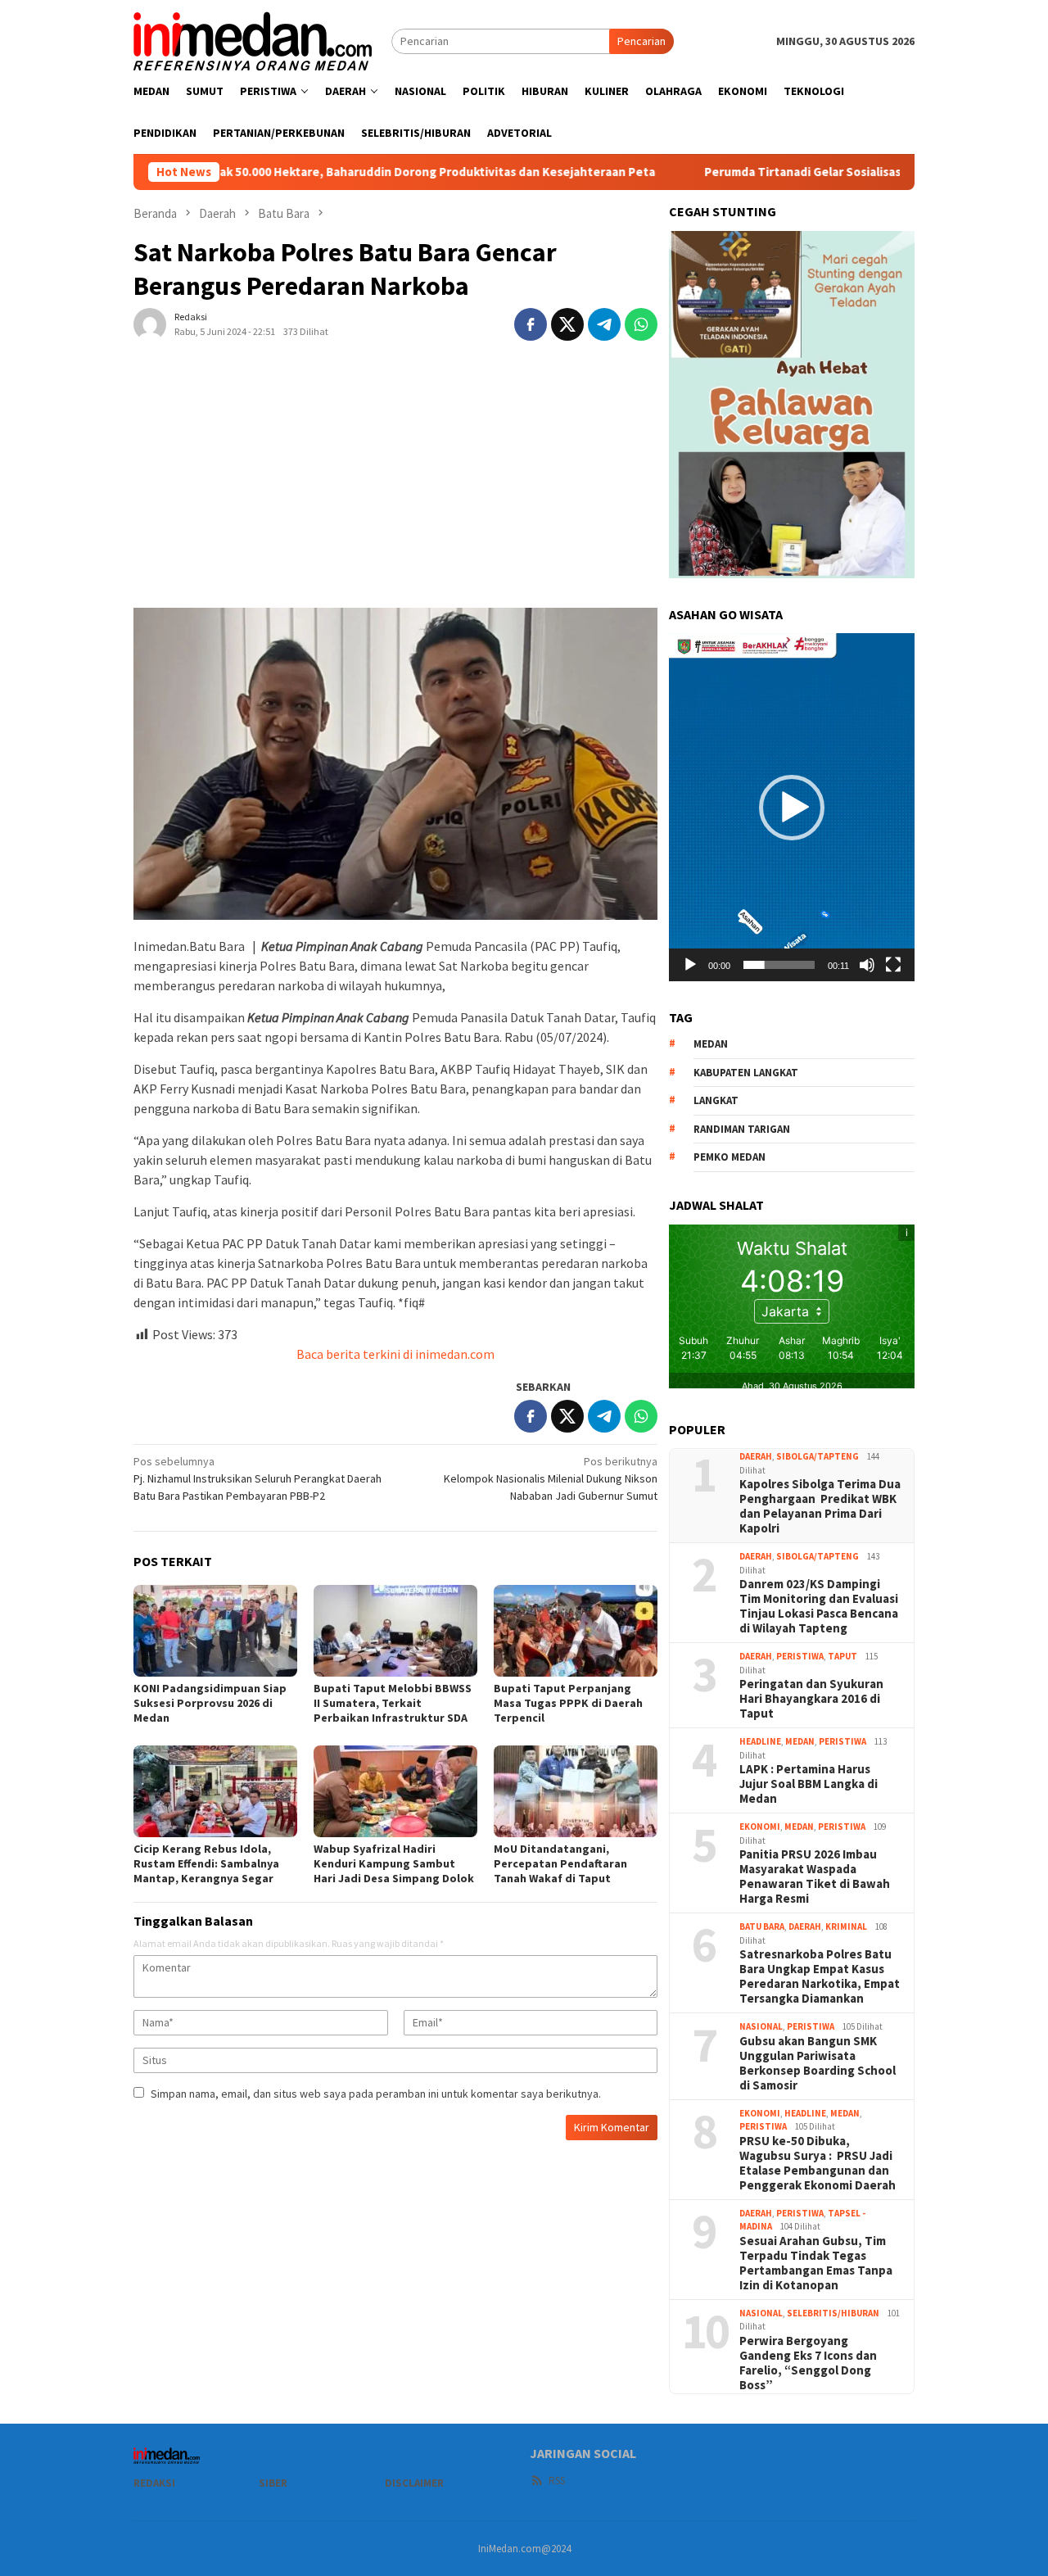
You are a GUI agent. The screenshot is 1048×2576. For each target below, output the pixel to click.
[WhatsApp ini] (641, 324)
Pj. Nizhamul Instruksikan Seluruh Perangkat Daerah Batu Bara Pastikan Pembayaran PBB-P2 (257, 1478)
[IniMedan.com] (253, 39)
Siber (273, 2483)
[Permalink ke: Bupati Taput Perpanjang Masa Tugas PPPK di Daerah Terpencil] (576, 1631)
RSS (557, 2481)
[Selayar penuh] (893, 965)
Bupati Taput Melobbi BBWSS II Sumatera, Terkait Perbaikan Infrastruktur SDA (393, 1703)
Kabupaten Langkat (746, 1073)
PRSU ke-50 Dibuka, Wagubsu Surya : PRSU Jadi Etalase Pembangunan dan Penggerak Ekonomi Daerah (818, 2163)
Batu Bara (762, 1926)
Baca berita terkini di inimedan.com (395, 1354)
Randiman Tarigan (742, 1129)
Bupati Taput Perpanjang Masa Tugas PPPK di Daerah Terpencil (568, 1703)
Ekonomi (760, 1827)
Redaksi (154, 2483)
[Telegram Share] (604, 324)
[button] (792, 808)
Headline (760, 1741)
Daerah (756, 1456)
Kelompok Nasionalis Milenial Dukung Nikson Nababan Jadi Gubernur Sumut (551, 1478)
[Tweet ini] (567, 324)
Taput (842, 1656)
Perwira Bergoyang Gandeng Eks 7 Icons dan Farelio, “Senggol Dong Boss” (808, 2363)
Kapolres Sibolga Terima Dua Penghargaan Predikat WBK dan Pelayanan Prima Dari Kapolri (820, 1506)
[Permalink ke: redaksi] (150, 323)
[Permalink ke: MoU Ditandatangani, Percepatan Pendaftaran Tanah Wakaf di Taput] (576, 1791)
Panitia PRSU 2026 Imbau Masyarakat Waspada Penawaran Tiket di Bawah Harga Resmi (815, 1877)
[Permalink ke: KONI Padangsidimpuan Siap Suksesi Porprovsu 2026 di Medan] (215, 1631)
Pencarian (641, 41)
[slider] (779, 965)
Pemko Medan (730, 1157)
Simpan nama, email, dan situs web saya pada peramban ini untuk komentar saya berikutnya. (376, 2094)
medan (711, 1044)
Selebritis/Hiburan (833, 2313)
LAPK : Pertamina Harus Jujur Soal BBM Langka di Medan (809, 1784)
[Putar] (690, 965)
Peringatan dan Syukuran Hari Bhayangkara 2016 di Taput (811, 1699)
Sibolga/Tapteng (818, 1456)
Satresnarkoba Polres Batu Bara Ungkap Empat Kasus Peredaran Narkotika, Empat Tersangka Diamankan (820, 1976)
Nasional (761, 2026)
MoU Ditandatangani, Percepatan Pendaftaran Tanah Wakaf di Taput (560, 1863)
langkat (716, 1100)
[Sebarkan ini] (531, 324)
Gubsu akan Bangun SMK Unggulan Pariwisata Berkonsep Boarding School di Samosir (818, 2063)
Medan (800, 1741)
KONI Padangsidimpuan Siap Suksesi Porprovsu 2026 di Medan (210, 1703)
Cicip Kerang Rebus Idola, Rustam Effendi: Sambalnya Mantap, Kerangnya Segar (206, 1863)
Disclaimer (414, 2483)
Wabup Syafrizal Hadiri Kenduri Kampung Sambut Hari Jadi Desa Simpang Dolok (394, 1863)
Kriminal (846, 1926)
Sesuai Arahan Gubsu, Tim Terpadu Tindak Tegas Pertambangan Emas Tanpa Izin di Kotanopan (816, 2263)
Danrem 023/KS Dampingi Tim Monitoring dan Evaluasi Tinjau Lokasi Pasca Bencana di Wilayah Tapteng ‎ (819, 1606)
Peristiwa (800, 1656)
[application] (792, 807)
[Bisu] (867, 965)
